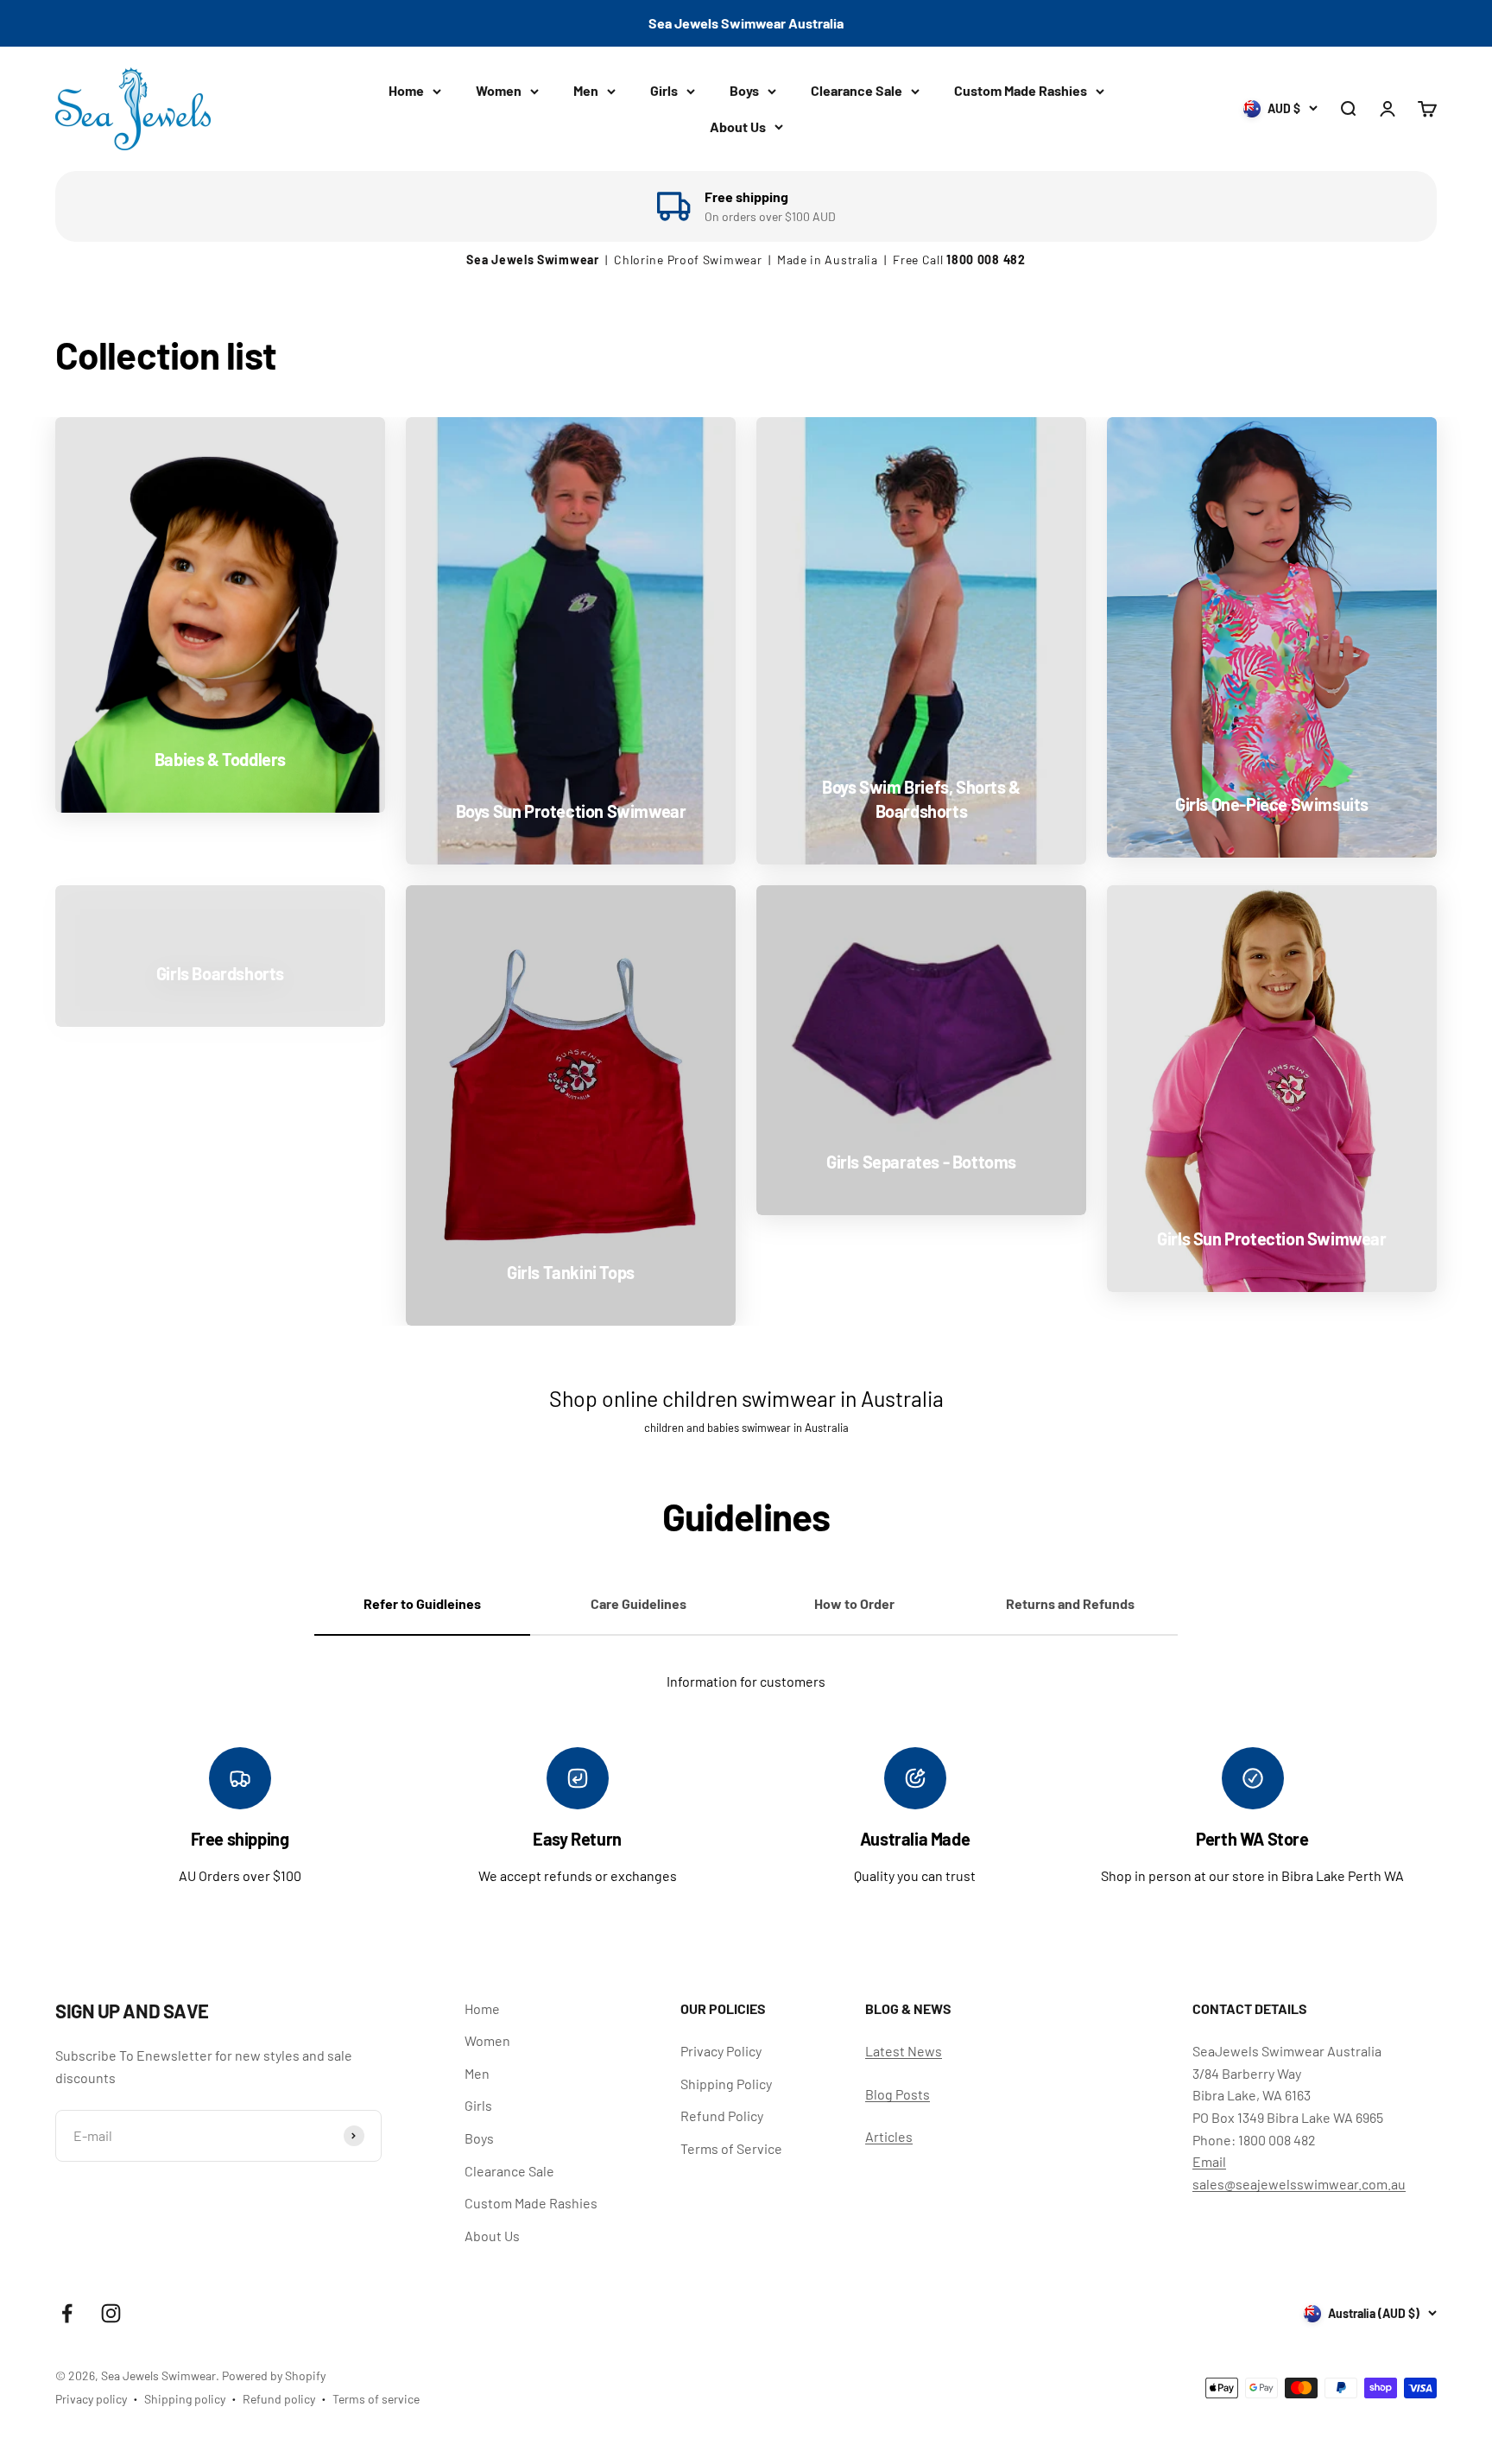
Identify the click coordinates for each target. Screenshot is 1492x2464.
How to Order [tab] (854, 1603)
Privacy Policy (721, 2051)
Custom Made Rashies (1021, 90)
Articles (889, 2136)
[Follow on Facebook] (67, 2313)
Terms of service (376, 2399)
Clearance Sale (857, 90)
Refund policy (279, 2399)
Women (499, 90)
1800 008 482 (986, 260)
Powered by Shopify (274, 2375)
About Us (738, 127)
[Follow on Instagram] (111, 2313)
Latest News (904, 2051)
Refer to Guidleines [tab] (422, 1603)
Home (406, 90)
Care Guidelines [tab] (639, 1603)
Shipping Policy (726, 2084)
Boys (744, 90)
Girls (664, 90)
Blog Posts (898, 2094)
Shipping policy (185, 2399)
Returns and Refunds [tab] (1070, 1603)
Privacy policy (91, 2399)
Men (586, 90)
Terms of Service (731, 2148)
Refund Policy (722, 2116)
